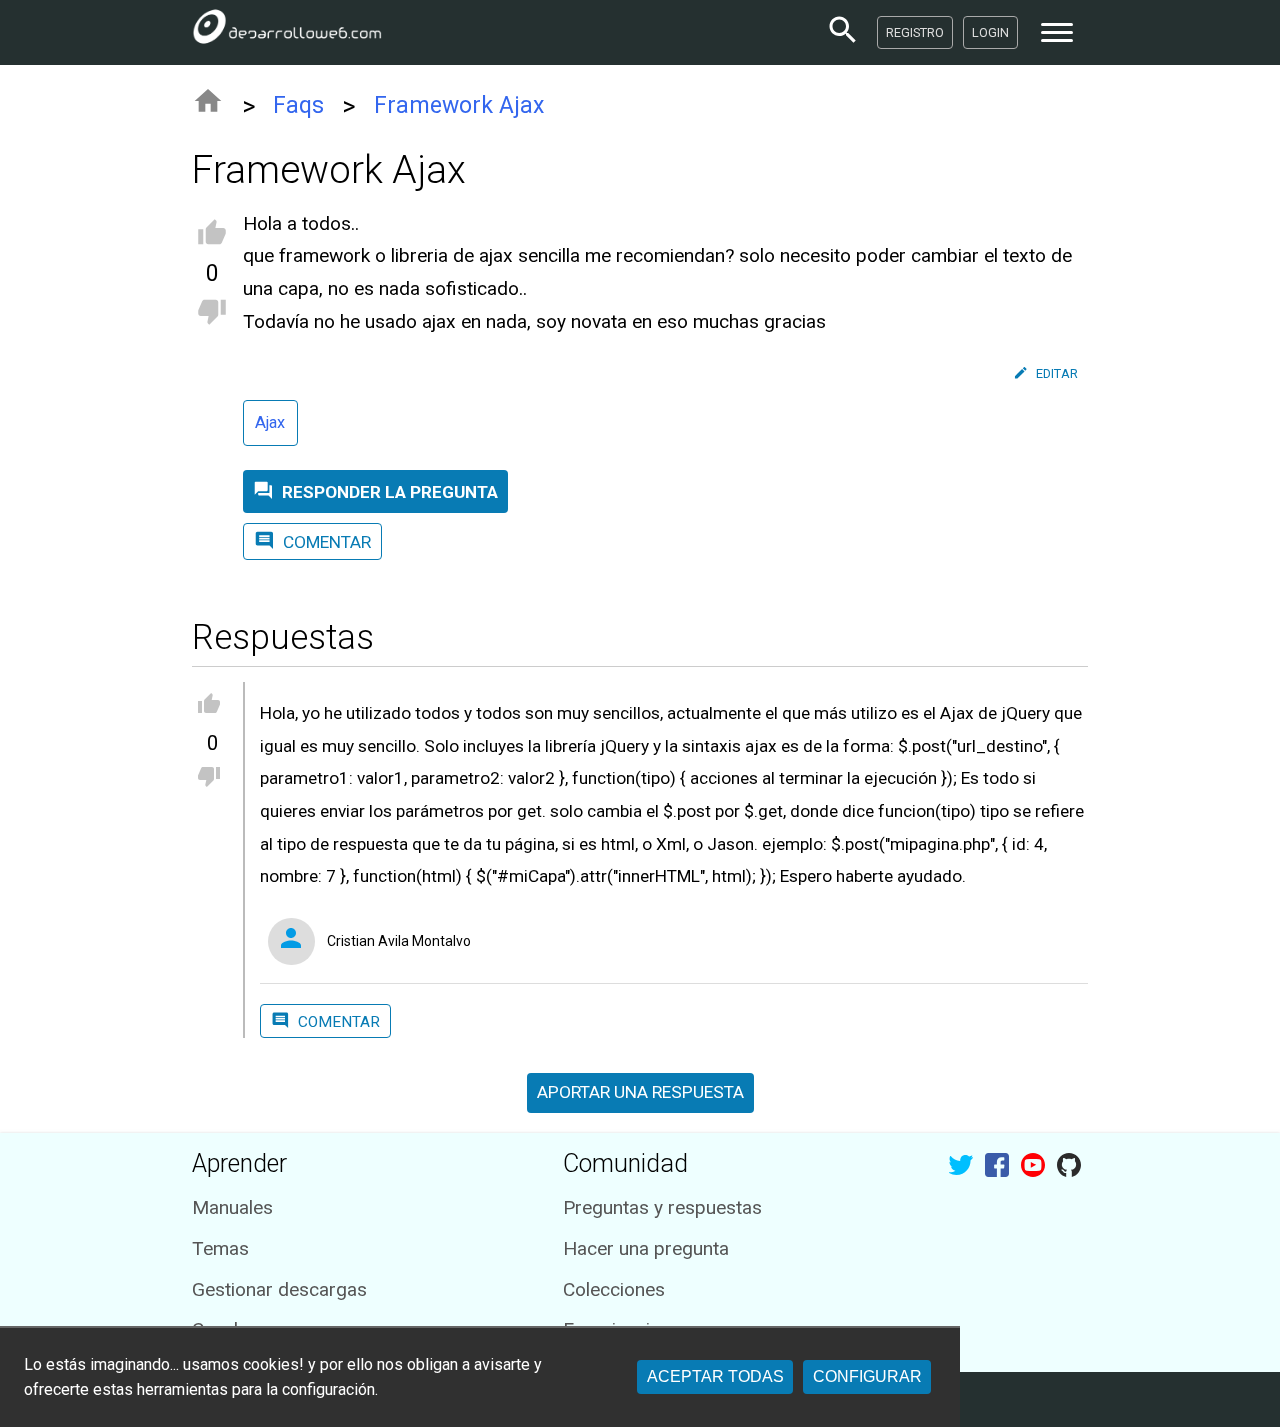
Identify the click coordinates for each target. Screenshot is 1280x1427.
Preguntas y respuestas (662, 1207)
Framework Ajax (459, 105)
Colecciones (614, 1289)
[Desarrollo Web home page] (287, 32)
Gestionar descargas (279, 1289)
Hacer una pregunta (646, 1248)
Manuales (232, 1207)
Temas (220, 1248)
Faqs (298, 105)
